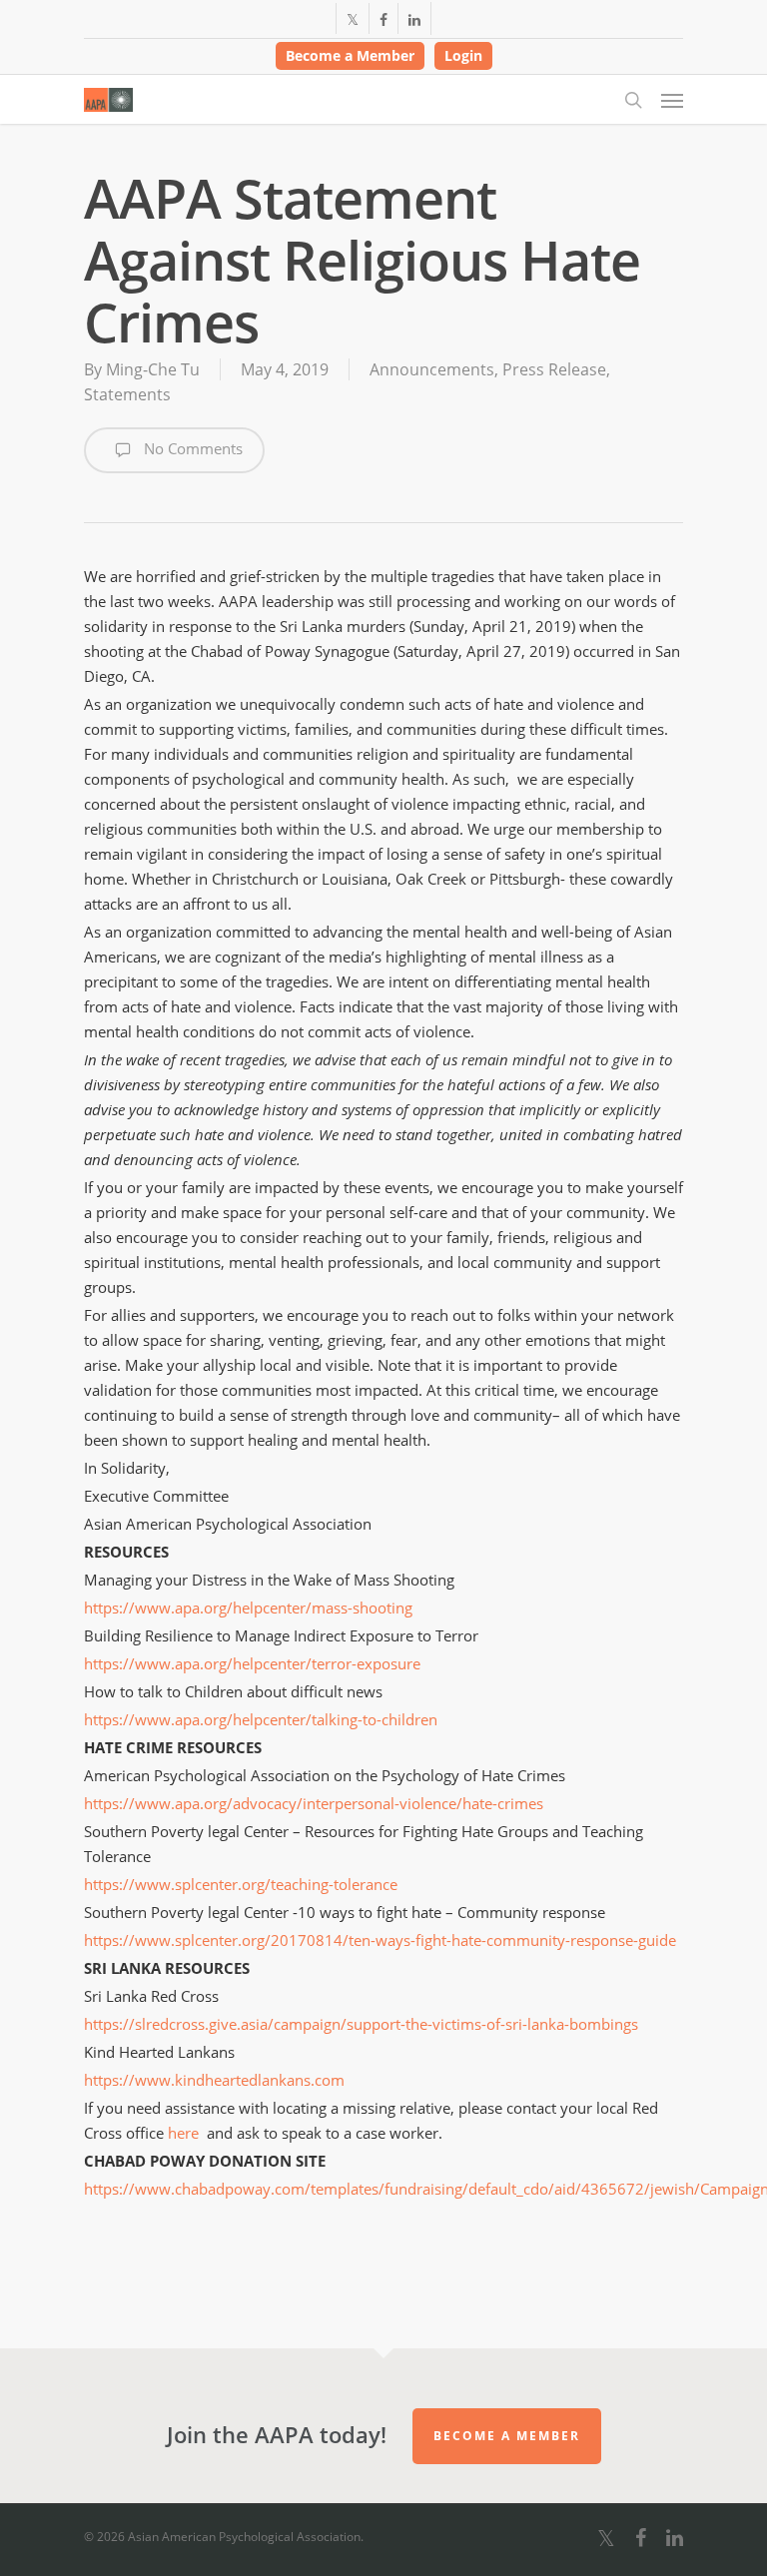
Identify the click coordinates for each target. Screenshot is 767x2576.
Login (463, 55)
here (183, 2133)
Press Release (554, 369)
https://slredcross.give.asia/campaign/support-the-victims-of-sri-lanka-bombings (361, 2024)
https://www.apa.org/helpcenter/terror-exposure (252, 1663)
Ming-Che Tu (153, 369)
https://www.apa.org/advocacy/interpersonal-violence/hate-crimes (314, 1803)
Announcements (432, 369)
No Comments (191, 448)
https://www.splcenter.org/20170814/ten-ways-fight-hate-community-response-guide (380, 1940)
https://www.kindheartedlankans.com (214, 2080)
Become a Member (350, 55)
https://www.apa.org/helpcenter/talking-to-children (261, 1719)
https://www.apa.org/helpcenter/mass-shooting (248, 1608)
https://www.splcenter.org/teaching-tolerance (241, 1884)
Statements (127, 394)
